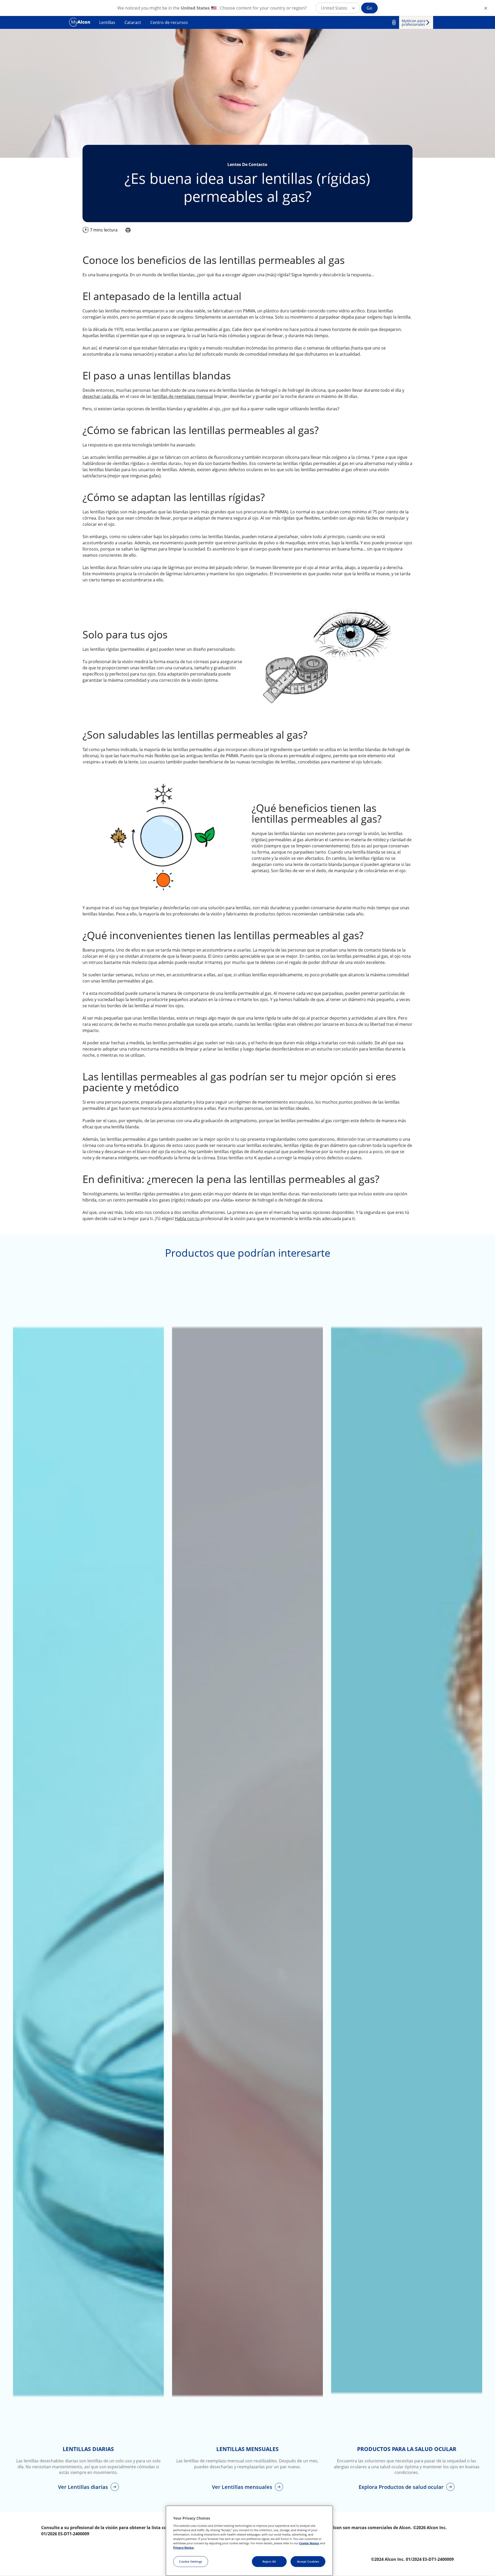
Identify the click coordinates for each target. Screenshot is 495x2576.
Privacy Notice (184, 2548)
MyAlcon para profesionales (414, 23)
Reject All (269, 2561)
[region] (249, 2541)
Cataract (133, 22)
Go (369, 8)
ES (394, 22)
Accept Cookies (308, 2561)
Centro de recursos (169, 22)
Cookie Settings (191, 2561)
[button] (338, 8)
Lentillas (107, 22)
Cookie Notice (309, 2543)
